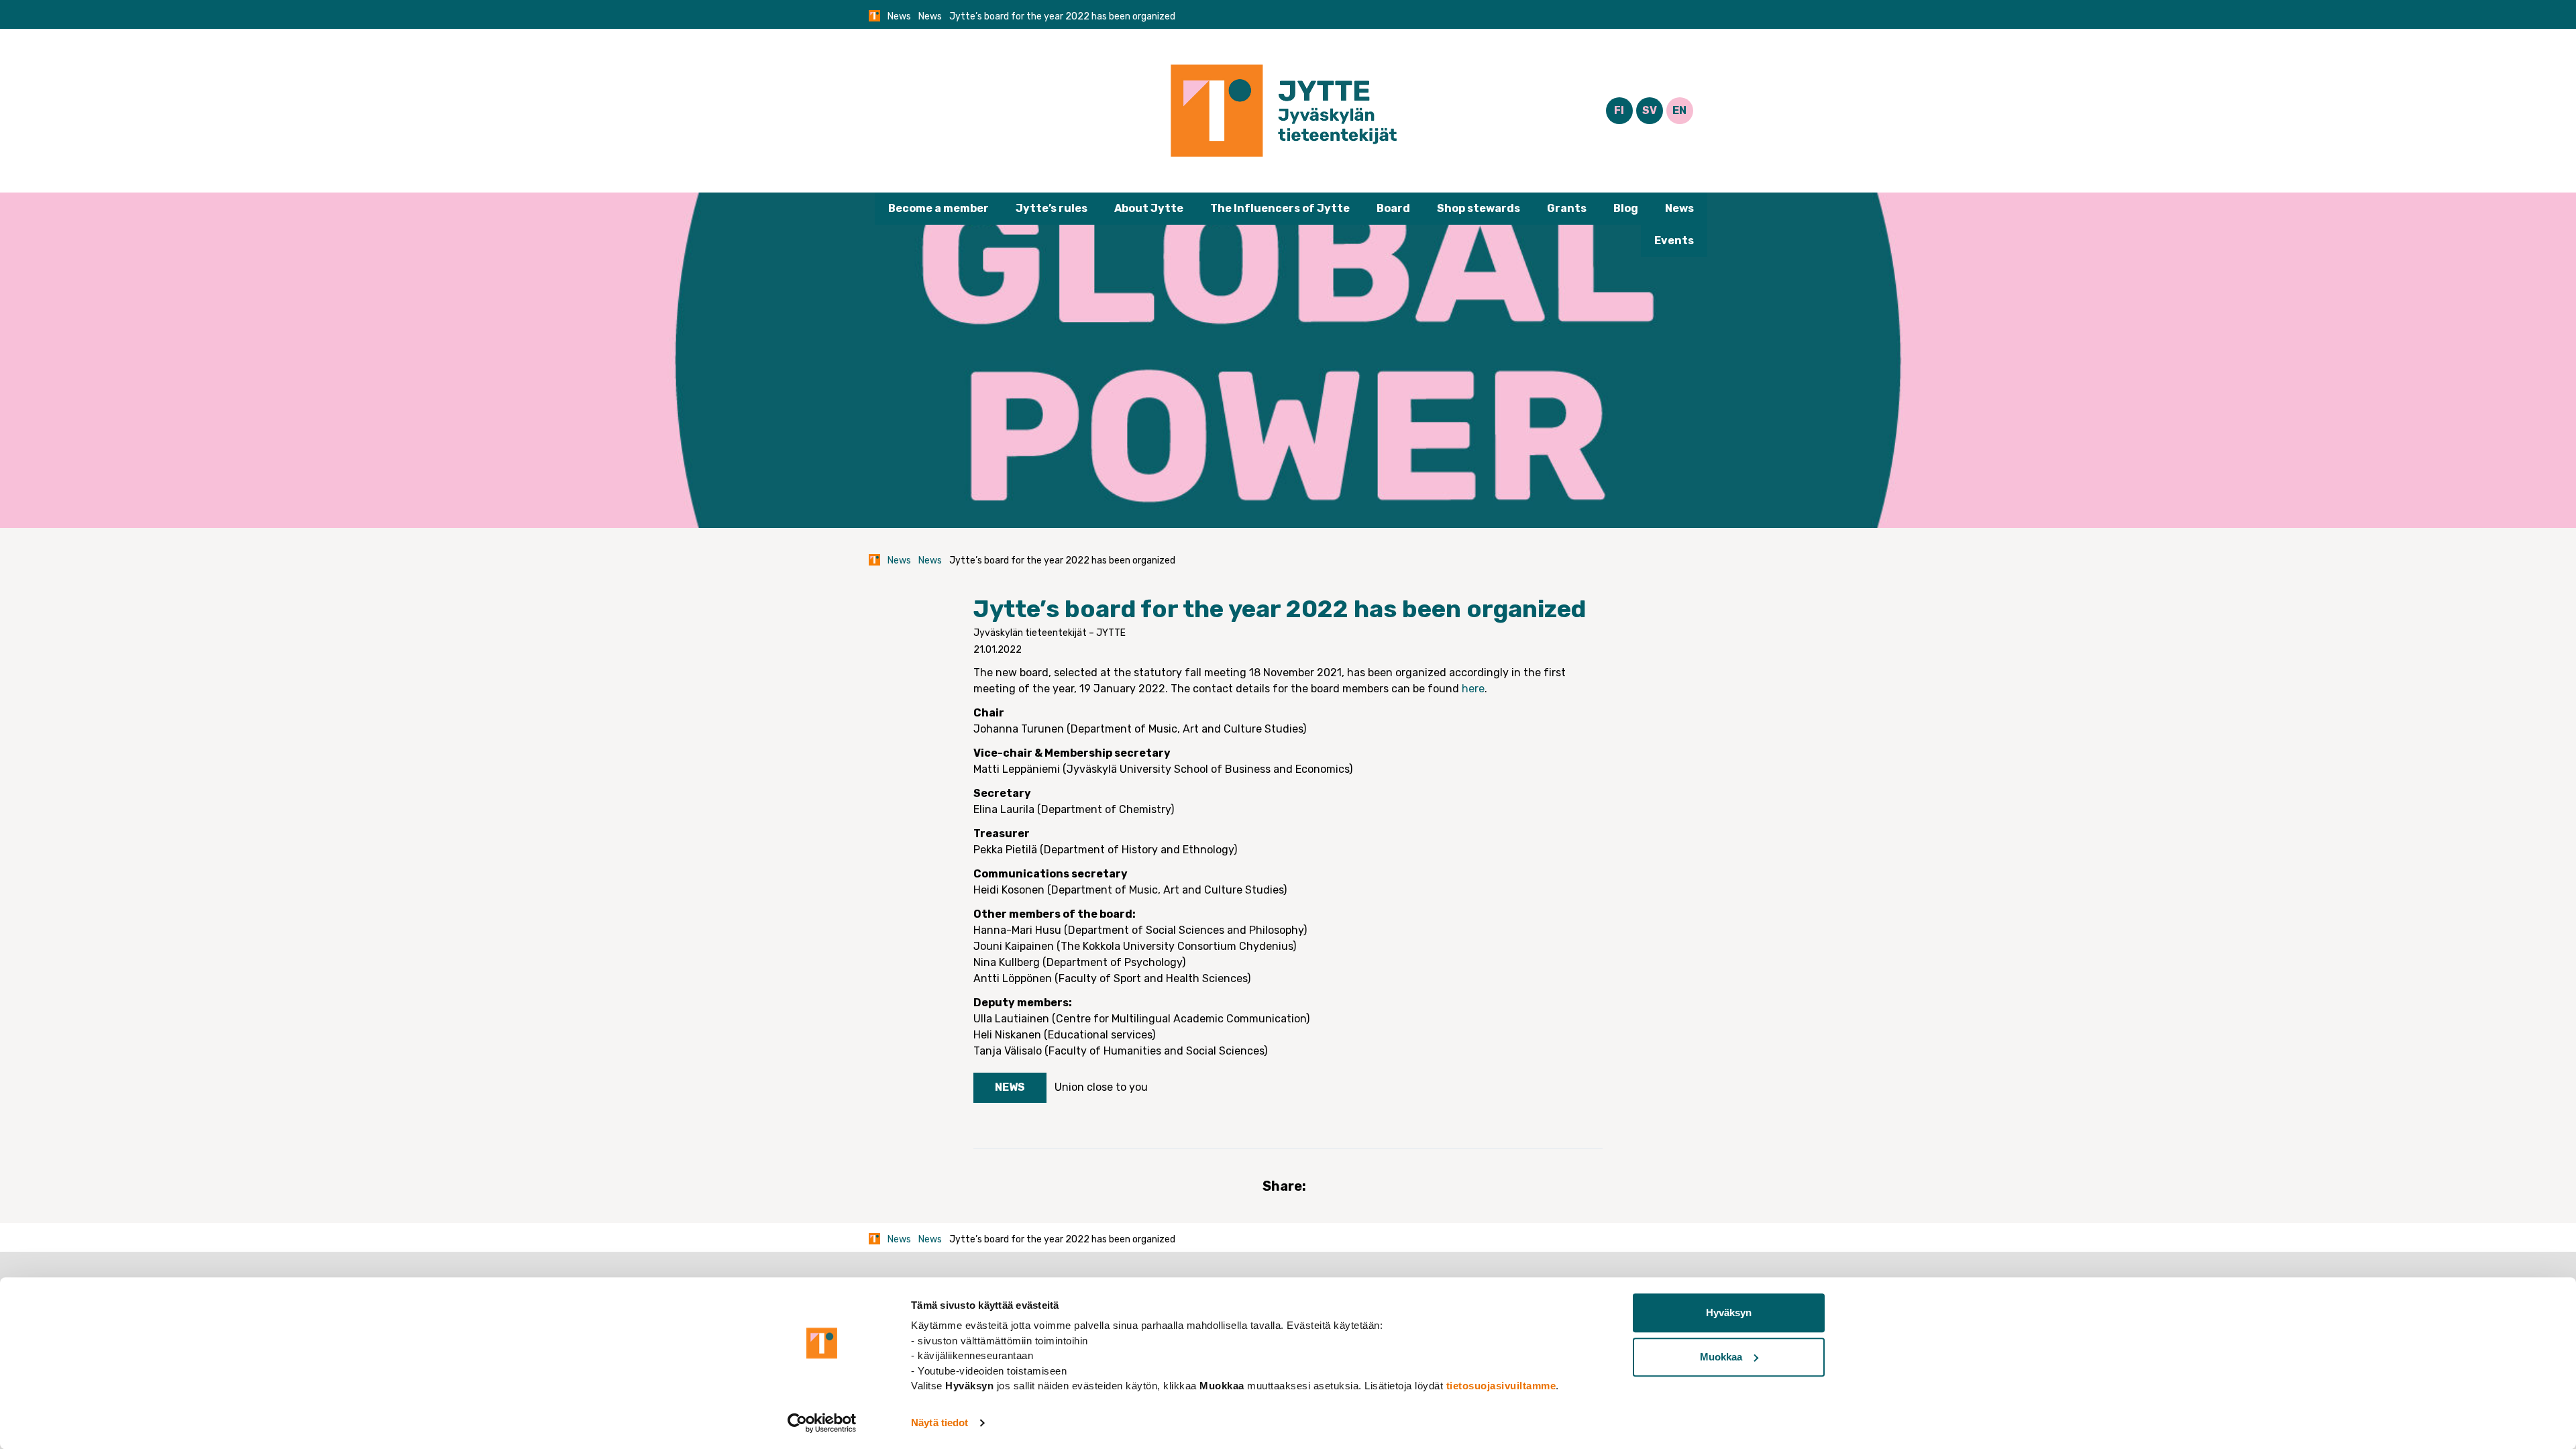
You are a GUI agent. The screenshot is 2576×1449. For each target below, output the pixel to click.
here (1473, 689)
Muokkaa (1721, 1357)
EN (1679, 110)
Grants (1567, 208)
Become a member (938, 208)
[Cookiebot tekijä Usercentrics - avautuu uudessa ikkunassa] (822, 1423)
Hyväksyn (1729, 1312)
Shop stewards (1479, 208)
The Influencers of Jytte (1280, 208)
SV (1650, 110)
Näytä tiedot (940, 1423)
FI (1619, 110)
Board (1393, 208)
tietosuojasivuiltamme (1501, 1386)
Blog (1626, 208)
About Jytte (1149, 208)
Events (1674, 240)
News (899, 16)
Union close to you (1101, 1087)
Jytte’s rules (1052, 208)
